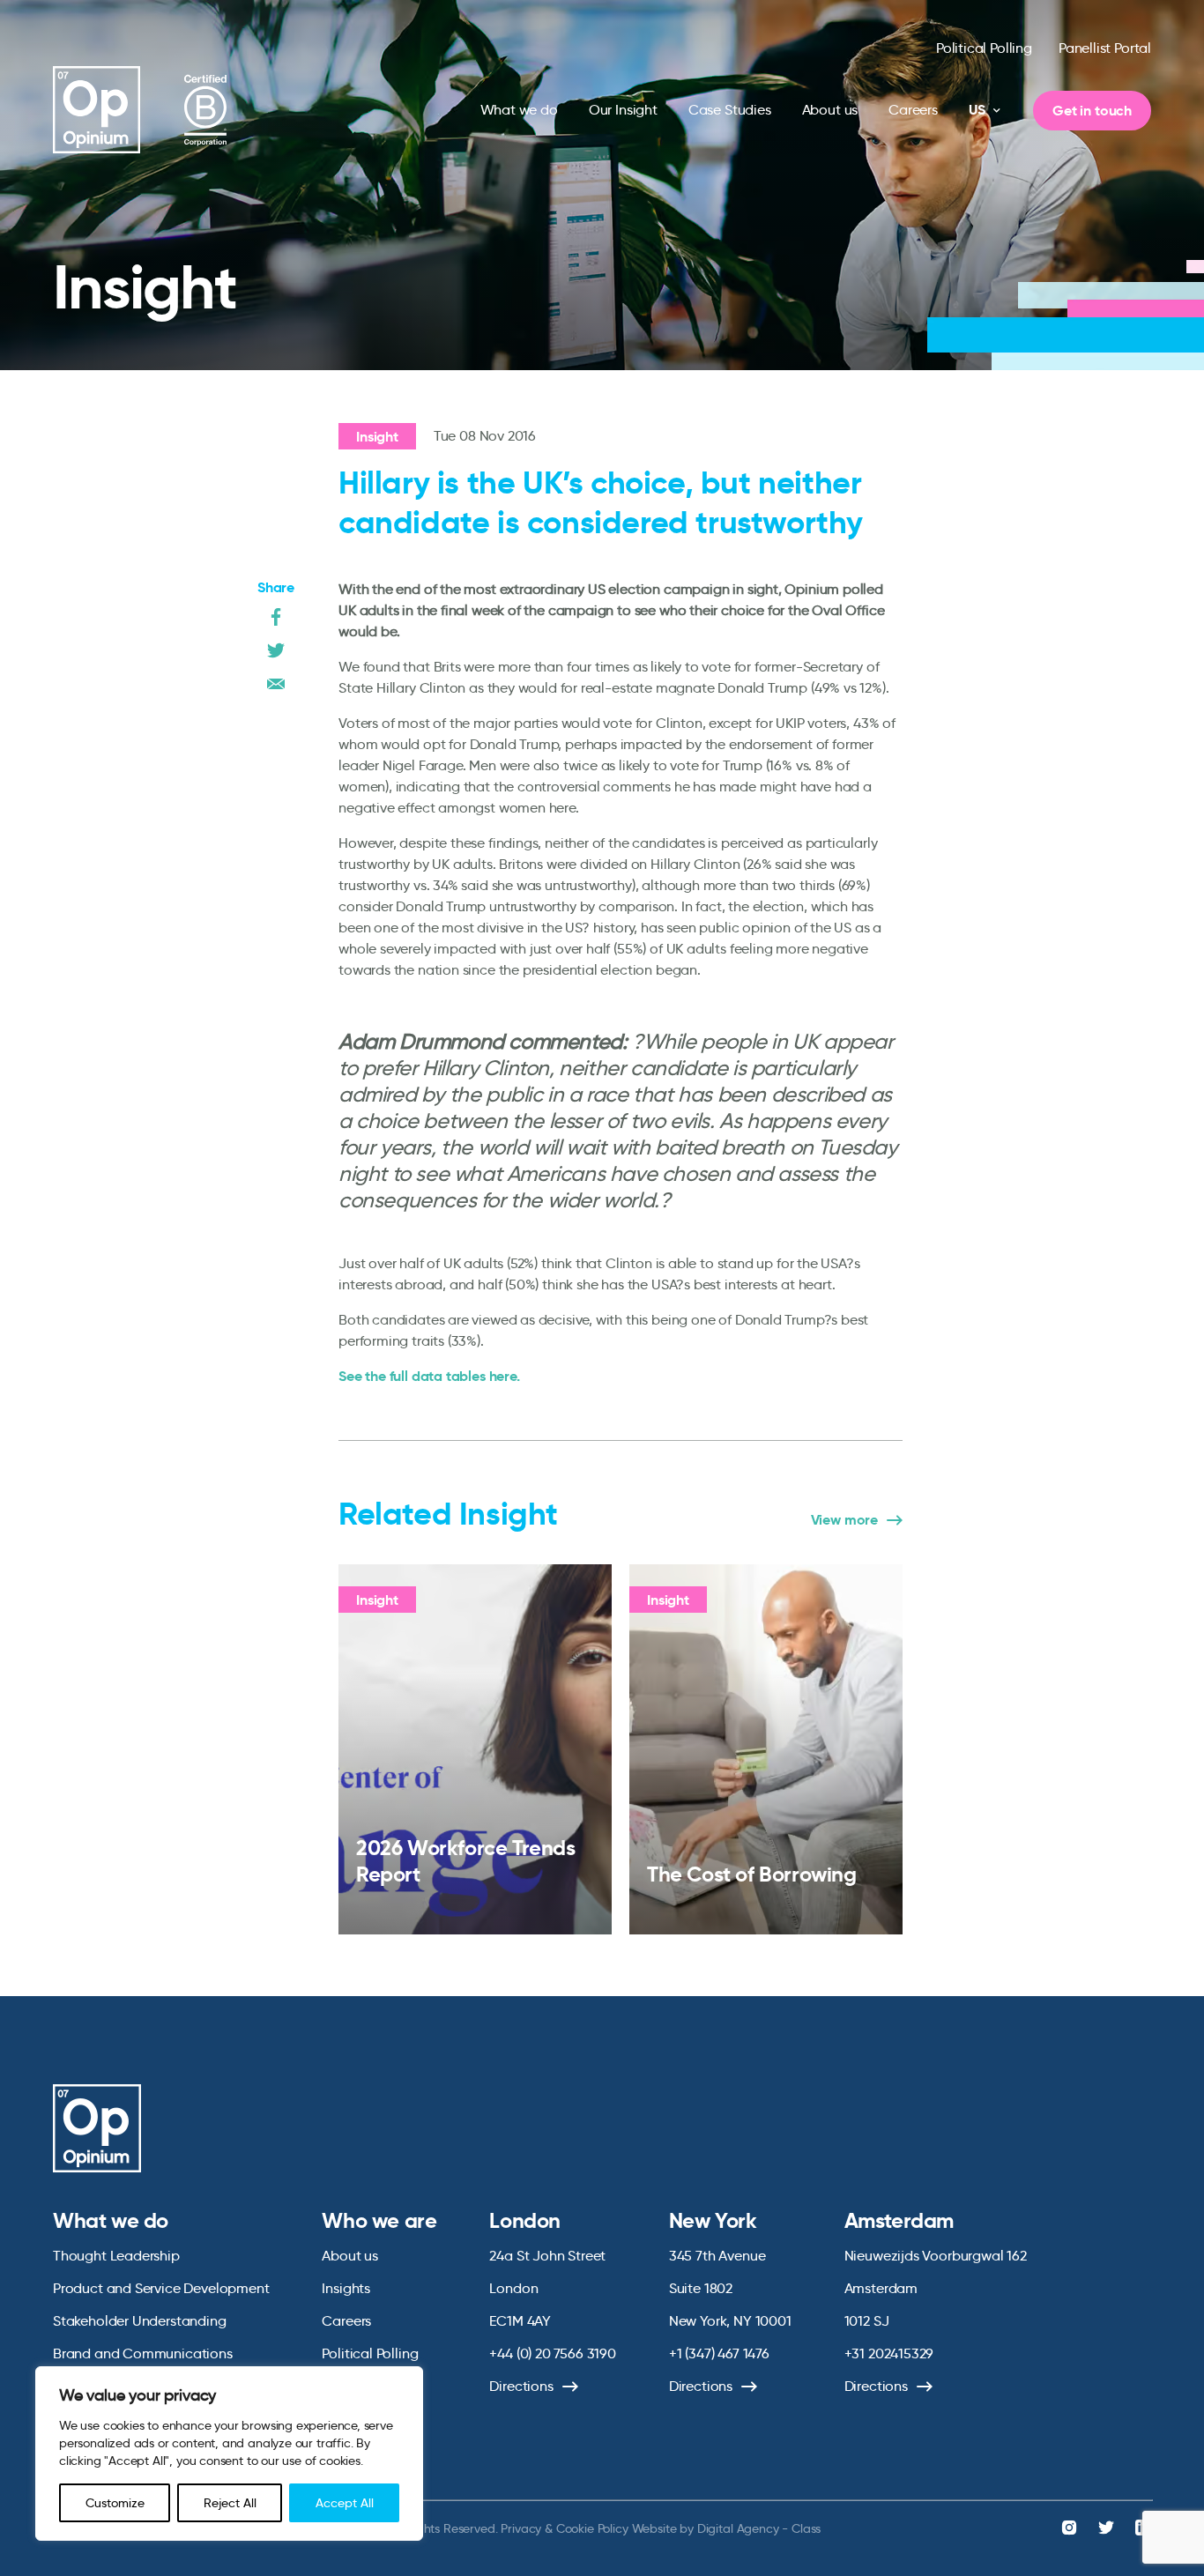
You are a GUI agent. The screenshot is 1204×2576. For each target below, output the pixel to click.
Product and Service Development (161, 2288)
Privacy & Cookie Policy (564, 2528)
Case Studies (730, 110)
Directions (521, 2386)
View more (844, 1520)
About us (830, 110)
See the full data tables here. (429, 1376)
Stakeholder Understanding (140, 2321)
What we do (519, 110)
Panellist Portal (1105, 48)
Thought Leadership (116, 2256)
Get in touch (1092, 111)
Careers (913, 110)
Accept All (345, 2503)
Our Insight (623, 110)
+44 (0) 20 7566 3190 (552, 2353)
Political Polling (984, 48)
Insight (377, 437)
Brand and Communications (143, 2353)
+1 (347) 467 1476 (719, 2353)
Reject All (230, 2503)
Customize (115, 2503)
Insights (346, 2288)
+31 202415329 (889, 2353)
